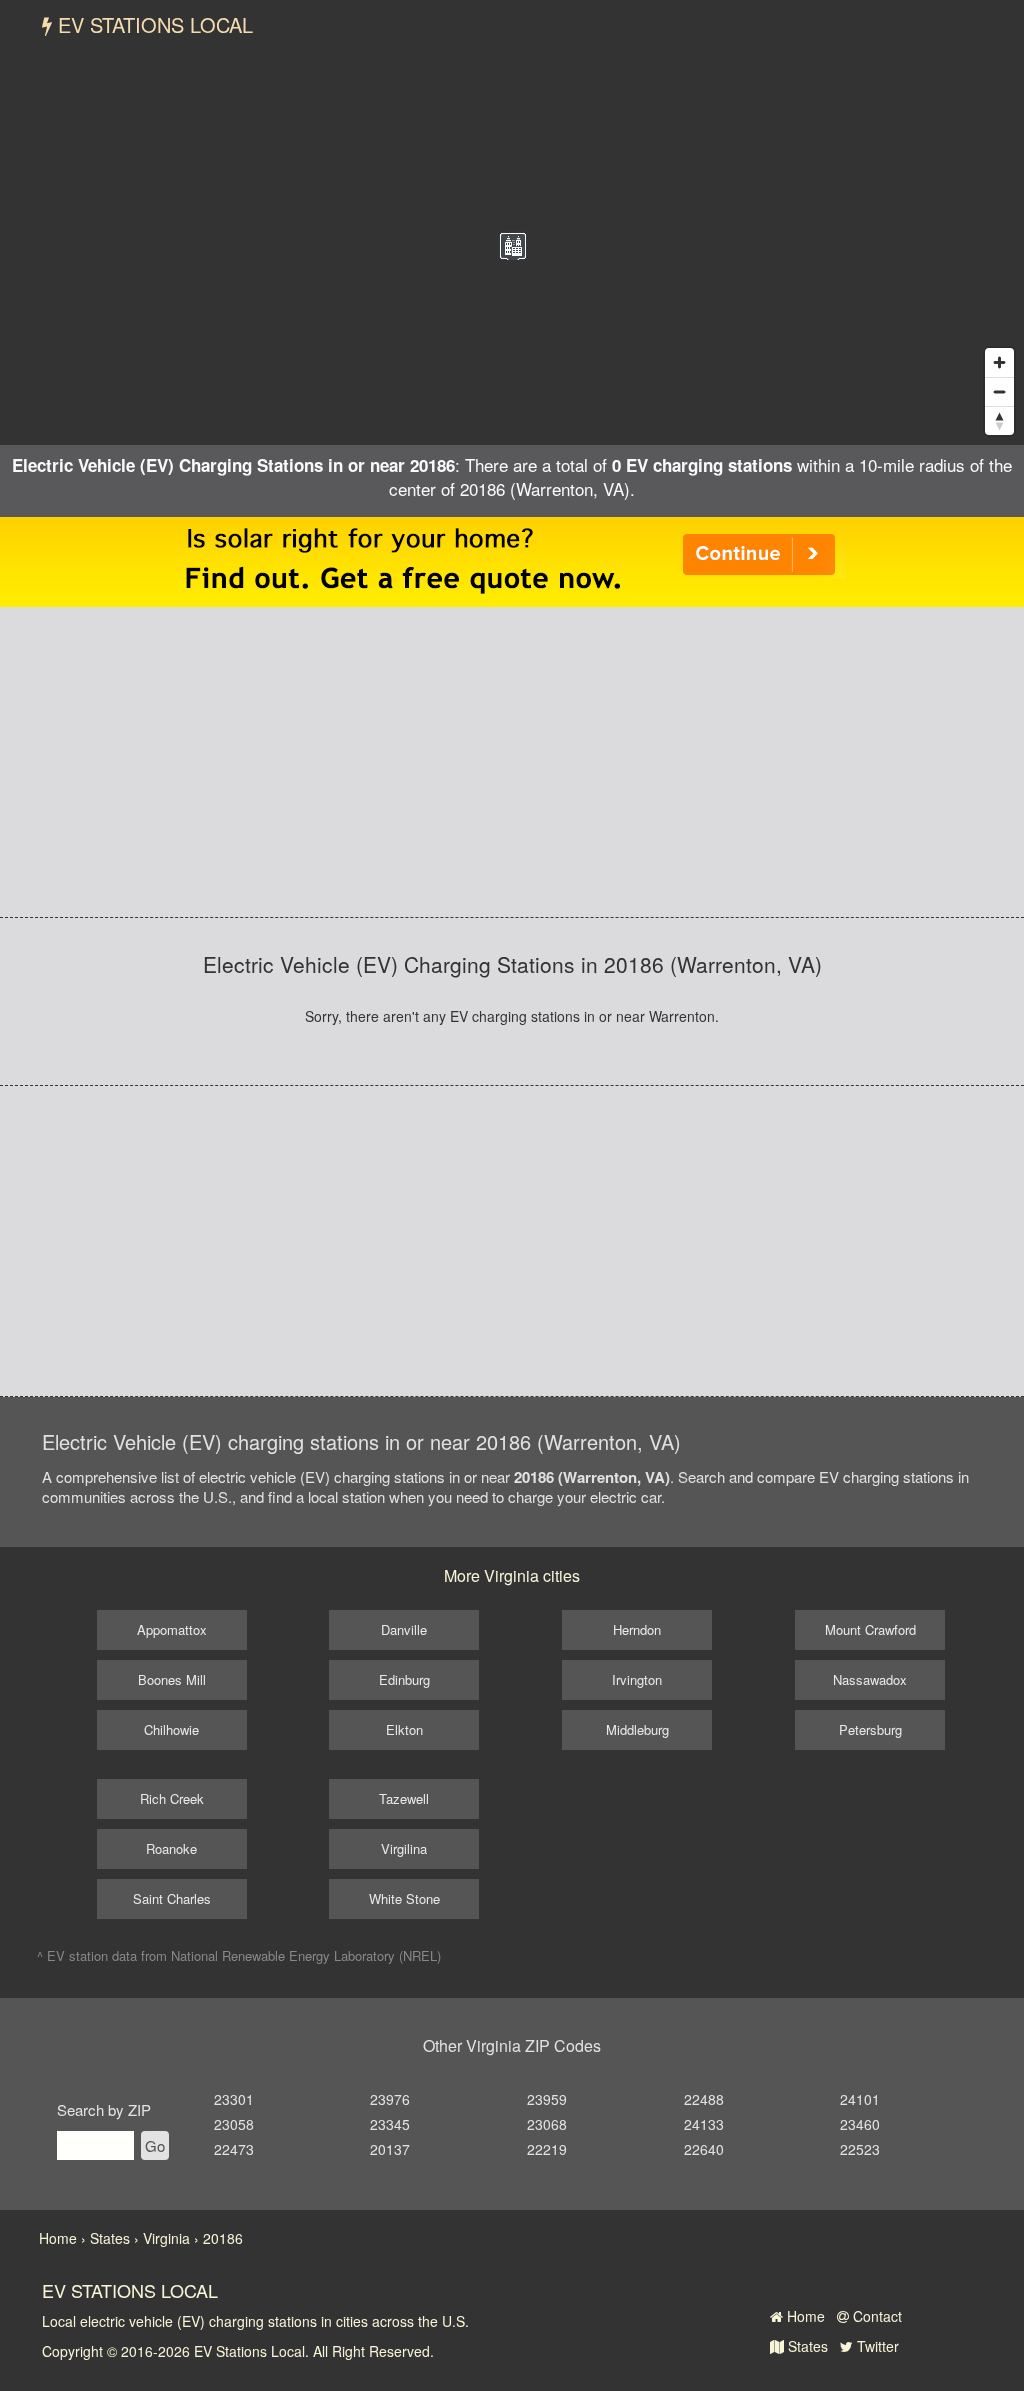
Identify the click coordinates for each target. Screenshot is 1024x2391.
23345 (390, 2124)
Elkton (404, 1729)
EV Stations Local (152, 24)
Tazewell (404, 1798)
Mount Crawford (870, 1629)
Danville (404, 1629)
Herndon (637, 1629)
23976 (390, 2099)
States (806, 2346)
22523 (860, 2149)
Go (155, 2145)
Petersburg (870, 1729)
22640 (704, 2149)
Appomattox (172, 1629)
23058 (234, 2124)
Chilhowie (171, 1729)
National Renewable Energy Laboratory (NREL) (306, 1955)
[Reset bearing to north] (999, 420)
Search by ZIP (104, 2109)
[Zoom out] (999, 391)
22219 (547, 2149)
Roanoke (171, 1848)
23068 (547, 2124)
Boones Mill (172, 1679)
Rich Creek (172, 1798)
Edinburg (404, 1679)
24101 (860, 2099)
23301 (234, 2099)
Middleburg (637, 1729)
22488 (704, 2099)
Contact (875, 2316)
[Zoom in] (999, 362)
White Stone (404, 1898)
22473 (234, 2149)
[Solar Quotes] (512, 559)
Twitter (876, 2346)
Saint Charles (172, 1898)
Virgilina (404, 1848)
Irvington (637, 1679)
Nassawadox (870, 1679)
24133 (704, 2124)
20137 (390, 2149)
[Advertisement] (512, 762)
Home (804, 2316)
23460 (860, 2124)
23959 (547, 2099)
